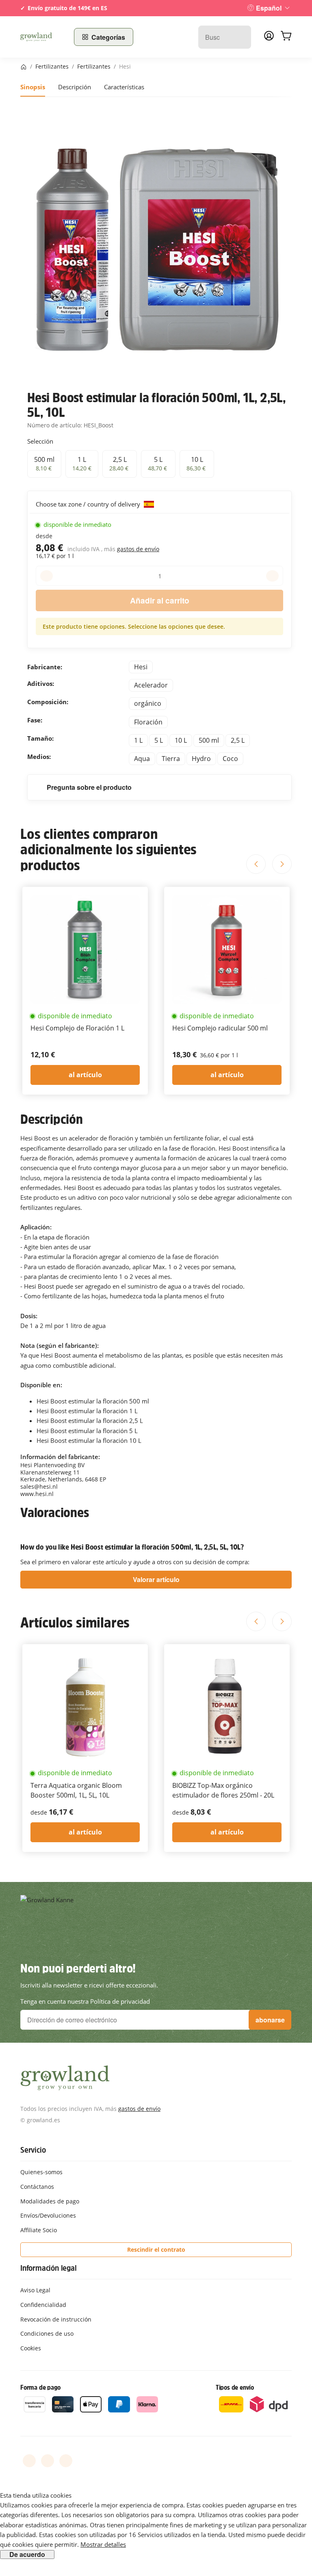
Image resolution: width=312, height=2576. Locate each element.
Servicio (33, 2150)
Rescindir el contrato (156, 2249)
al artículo (85, 1075)
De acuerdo (27, 2554)
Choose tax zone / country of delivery (89, 504)
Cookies (31, 2348)
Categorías (108, 37)
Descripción (75, 87)
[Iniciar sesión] (269, 38)
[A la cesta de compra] (286, 37)
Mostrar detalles (103, 2544)
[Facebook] (29, 2461)
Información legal (49, 2268)
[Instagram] (66, 2461)
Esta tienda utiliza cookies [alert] (36, 2495)
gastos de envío (138, 549)
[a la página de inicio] (42, 37)
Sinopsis (33, 87)
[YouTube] (48, 2461)
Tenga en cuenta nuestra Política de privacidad (85, 2001)
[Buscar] (241, 37)
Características (124, 87)
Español (269, 8)
